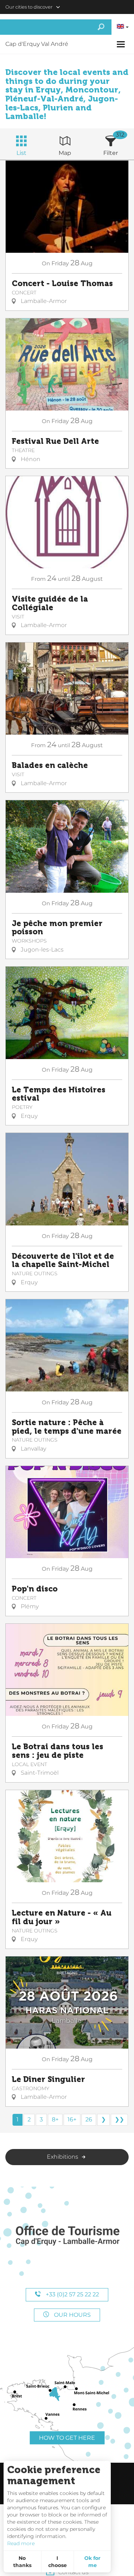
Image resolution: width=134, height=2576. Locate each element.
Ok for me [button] (92, 2562)
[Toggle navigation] (122, 44)
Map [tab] (65, 153)
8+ (55, 2119)
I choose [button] (58, 2562)
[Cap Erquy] (67, 2236)
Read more (21, 2543)
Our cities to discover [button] (29, 7)
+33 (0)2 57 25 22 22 (72, 2294)
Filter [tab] (111, 153)
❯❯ (119, 2119)
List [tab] (21, 153)
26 (89, 2119)
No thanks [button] (22, 2562)
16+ (72, 2119)
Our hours (72, 2315)
